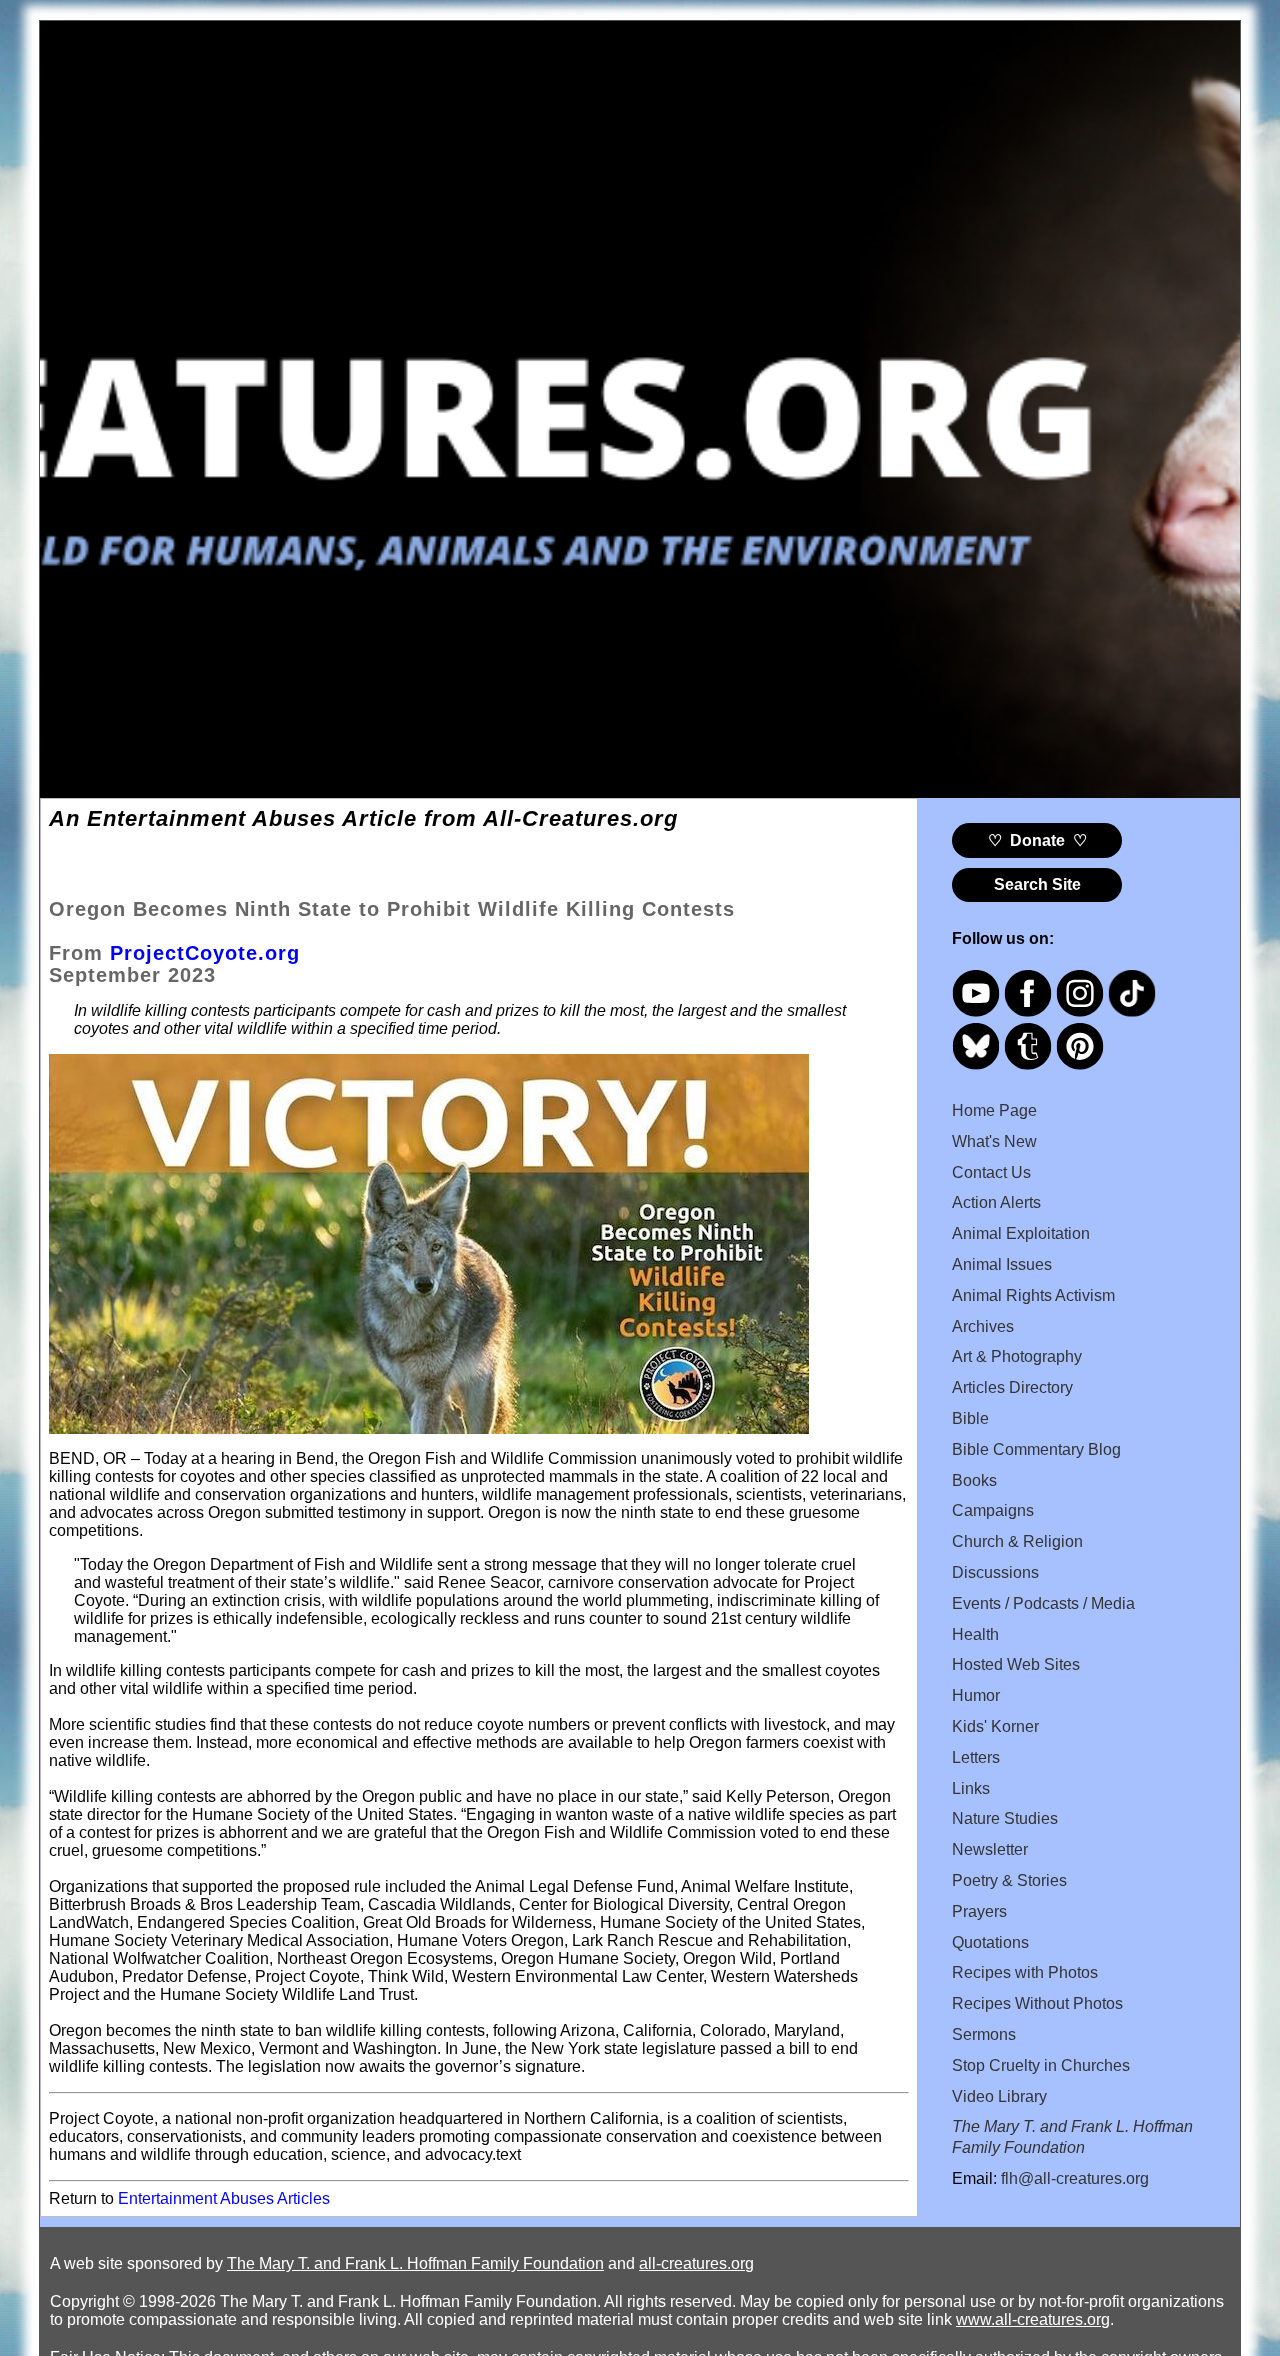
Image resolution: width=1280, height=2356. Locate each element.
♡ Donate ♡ (1037, 840)
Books (974, 1480)
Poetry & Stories (1009, 1880)
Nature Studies (1005, 1818)
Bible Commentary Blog (1036, 1449)
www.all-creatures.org (1033, 2319)
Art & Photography (1017, 1356)
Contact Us (991, 1172)
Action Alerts (996, 1202)
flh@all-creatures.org (1075, 2178)
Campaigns (993, 1510)
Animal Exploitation (1021, 1233)
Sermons (984, 2034)
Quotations (990, 1942)
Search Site (1037, 884)
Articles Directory (1012, 1387)
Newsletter (990, 1849)
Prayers (979, 1911)
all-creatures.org (696, 2263)
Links (971, 1788)
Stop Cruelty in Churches (1041, 2065)
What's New (994, 1141)
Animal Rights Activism (1033, 1295)
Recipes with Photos (1025, 1972)
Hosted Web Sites (1016, 1664)
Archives (983, 1326)
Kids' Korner (995, 1726)
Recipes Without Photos (1037, 2003)
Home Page (994, 1110)
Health (975, 1634)
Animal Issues (1002, 1264)
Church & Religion (1017, 1541)
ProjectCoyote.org (205, 953)
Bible (970, 1418)
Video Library (999, 2096)
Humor (976, 1695)
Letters (976, 1757)
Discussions (995, 1572)
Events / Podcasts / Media (1043, 1603)
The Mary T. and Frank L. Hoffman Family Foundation (415, 2263)
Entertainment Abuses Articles (224, 2198)
